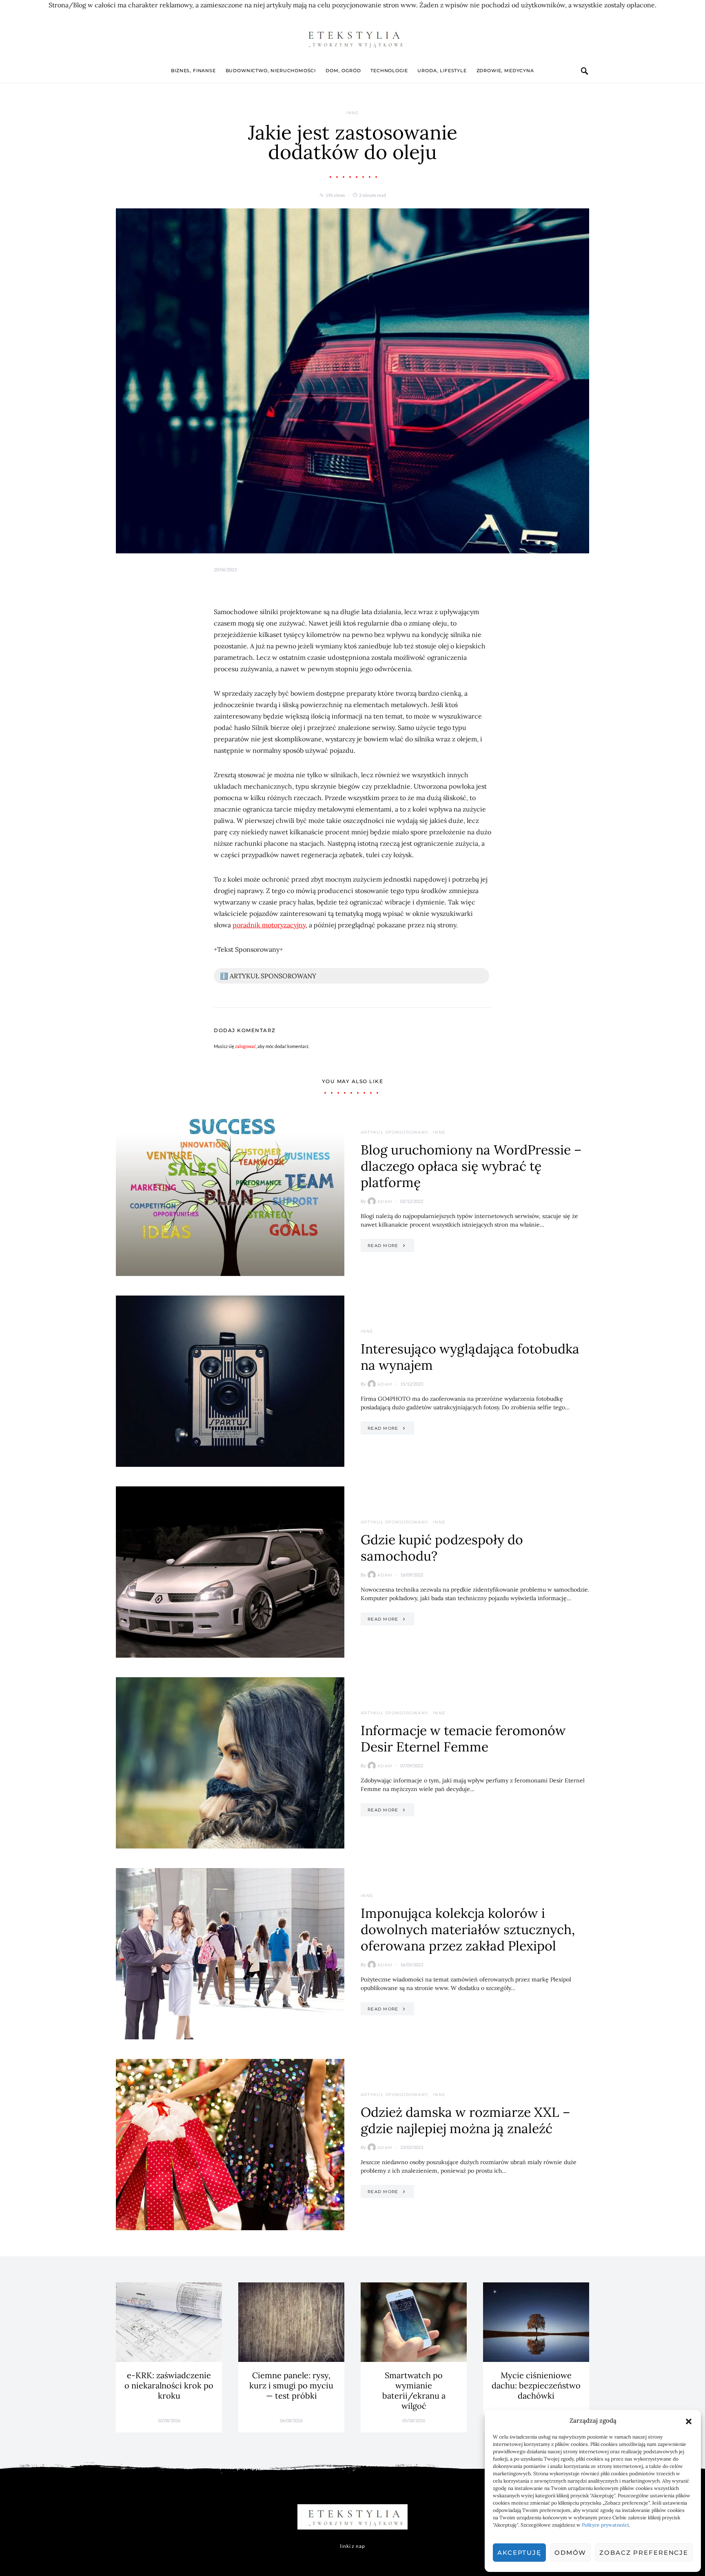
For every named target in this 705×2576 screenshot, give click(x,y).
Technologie (389, 71)
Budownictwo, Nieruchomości (271, 71)
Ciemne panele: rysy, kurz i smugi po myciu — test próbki (291, 2385)
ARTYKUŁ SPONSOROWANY (394, 1132)
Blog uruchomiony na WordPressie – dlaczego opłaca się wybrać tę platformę (471, 1166)
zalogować (245, 1046)
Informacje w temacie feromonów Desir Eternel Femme (463, 1739)
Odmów (570, 2553)
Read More (383, 1246)
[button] (689, 2421)
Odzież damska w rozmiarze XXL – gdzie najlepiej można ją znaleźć (466, 2120)
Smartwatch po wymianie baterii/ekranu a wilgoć (414, 2390)
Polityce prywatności (605, 2525)
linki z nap (352, 2546)
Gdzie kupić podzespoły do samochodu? (442, 1548)
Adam (385, 1202)
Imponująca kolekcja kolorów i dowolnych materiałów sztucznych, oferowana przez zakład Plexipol (468, 1929)
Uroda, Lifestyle (442, 71)
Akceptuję (519, 2553)
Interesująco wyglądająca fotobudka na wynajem (470, 1357)
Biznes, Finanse (193, 71)
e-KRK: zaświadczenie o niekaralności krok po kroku (169, 2385)
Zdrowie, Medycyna (505, 71)
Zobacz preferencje (644, 2553)
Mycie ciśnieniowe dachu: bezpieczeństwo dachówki (536, 2385)
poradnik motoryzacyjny (269, 925)
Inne (353, 113)
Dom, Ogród (343, 71)
